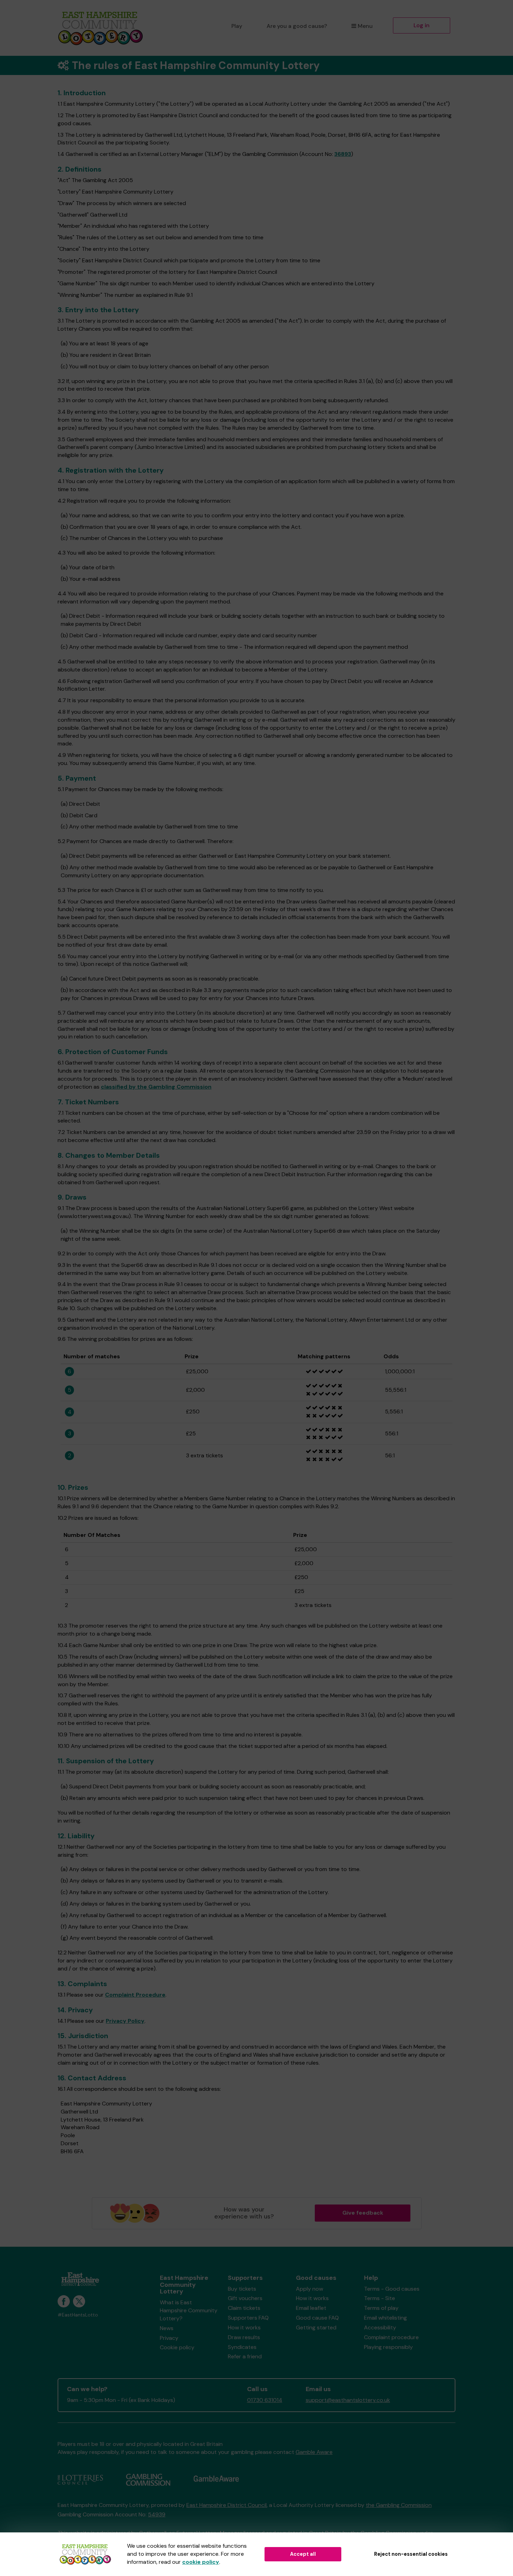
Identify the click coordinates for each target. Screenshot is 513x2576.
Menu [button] (365, 26)
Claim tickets (244, 2308)
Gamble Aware (314, 2452)
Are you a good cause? (297, 26)
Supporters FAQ (248, 2318)
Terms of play (381, 2308)
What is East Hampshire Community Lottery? (189, 2310)
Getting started (316, 2327)
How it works (244, 2327)
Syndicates (242, 2347)
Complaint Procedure (135, 1995)
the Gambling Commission (399, 2505)
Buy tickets (242, 2289)
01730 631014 (265, 2400)
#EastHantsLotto (78, 2315)
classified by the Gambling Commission (156, 1087)
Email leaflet (311, 2308)
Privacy (169, 2338)
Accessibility (380, 2327)
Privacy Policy (125, 2021)
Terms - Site (380, 2298)
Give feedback (363, 2213)
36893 (343, 154)
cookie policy (201, 2562)
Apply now (310, 2289)
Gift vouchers (245, 2298)
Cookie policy (177, 2347)
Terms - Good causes (392, 2289)
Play (237, 26)
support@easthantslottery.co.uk (348, 2400)
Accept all (303, 2554)
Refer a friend (245, 2356)
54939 (157, 2514)
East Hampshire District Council (226, 2505)
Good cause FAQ (317, 2318)
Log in (422, 25)
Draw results (244, 2337)
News (167, 2328)
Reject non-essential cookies (411, 2554)
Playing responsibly (388, 2347)
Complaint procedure (391, 2337)
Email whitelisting (385, 2318)
